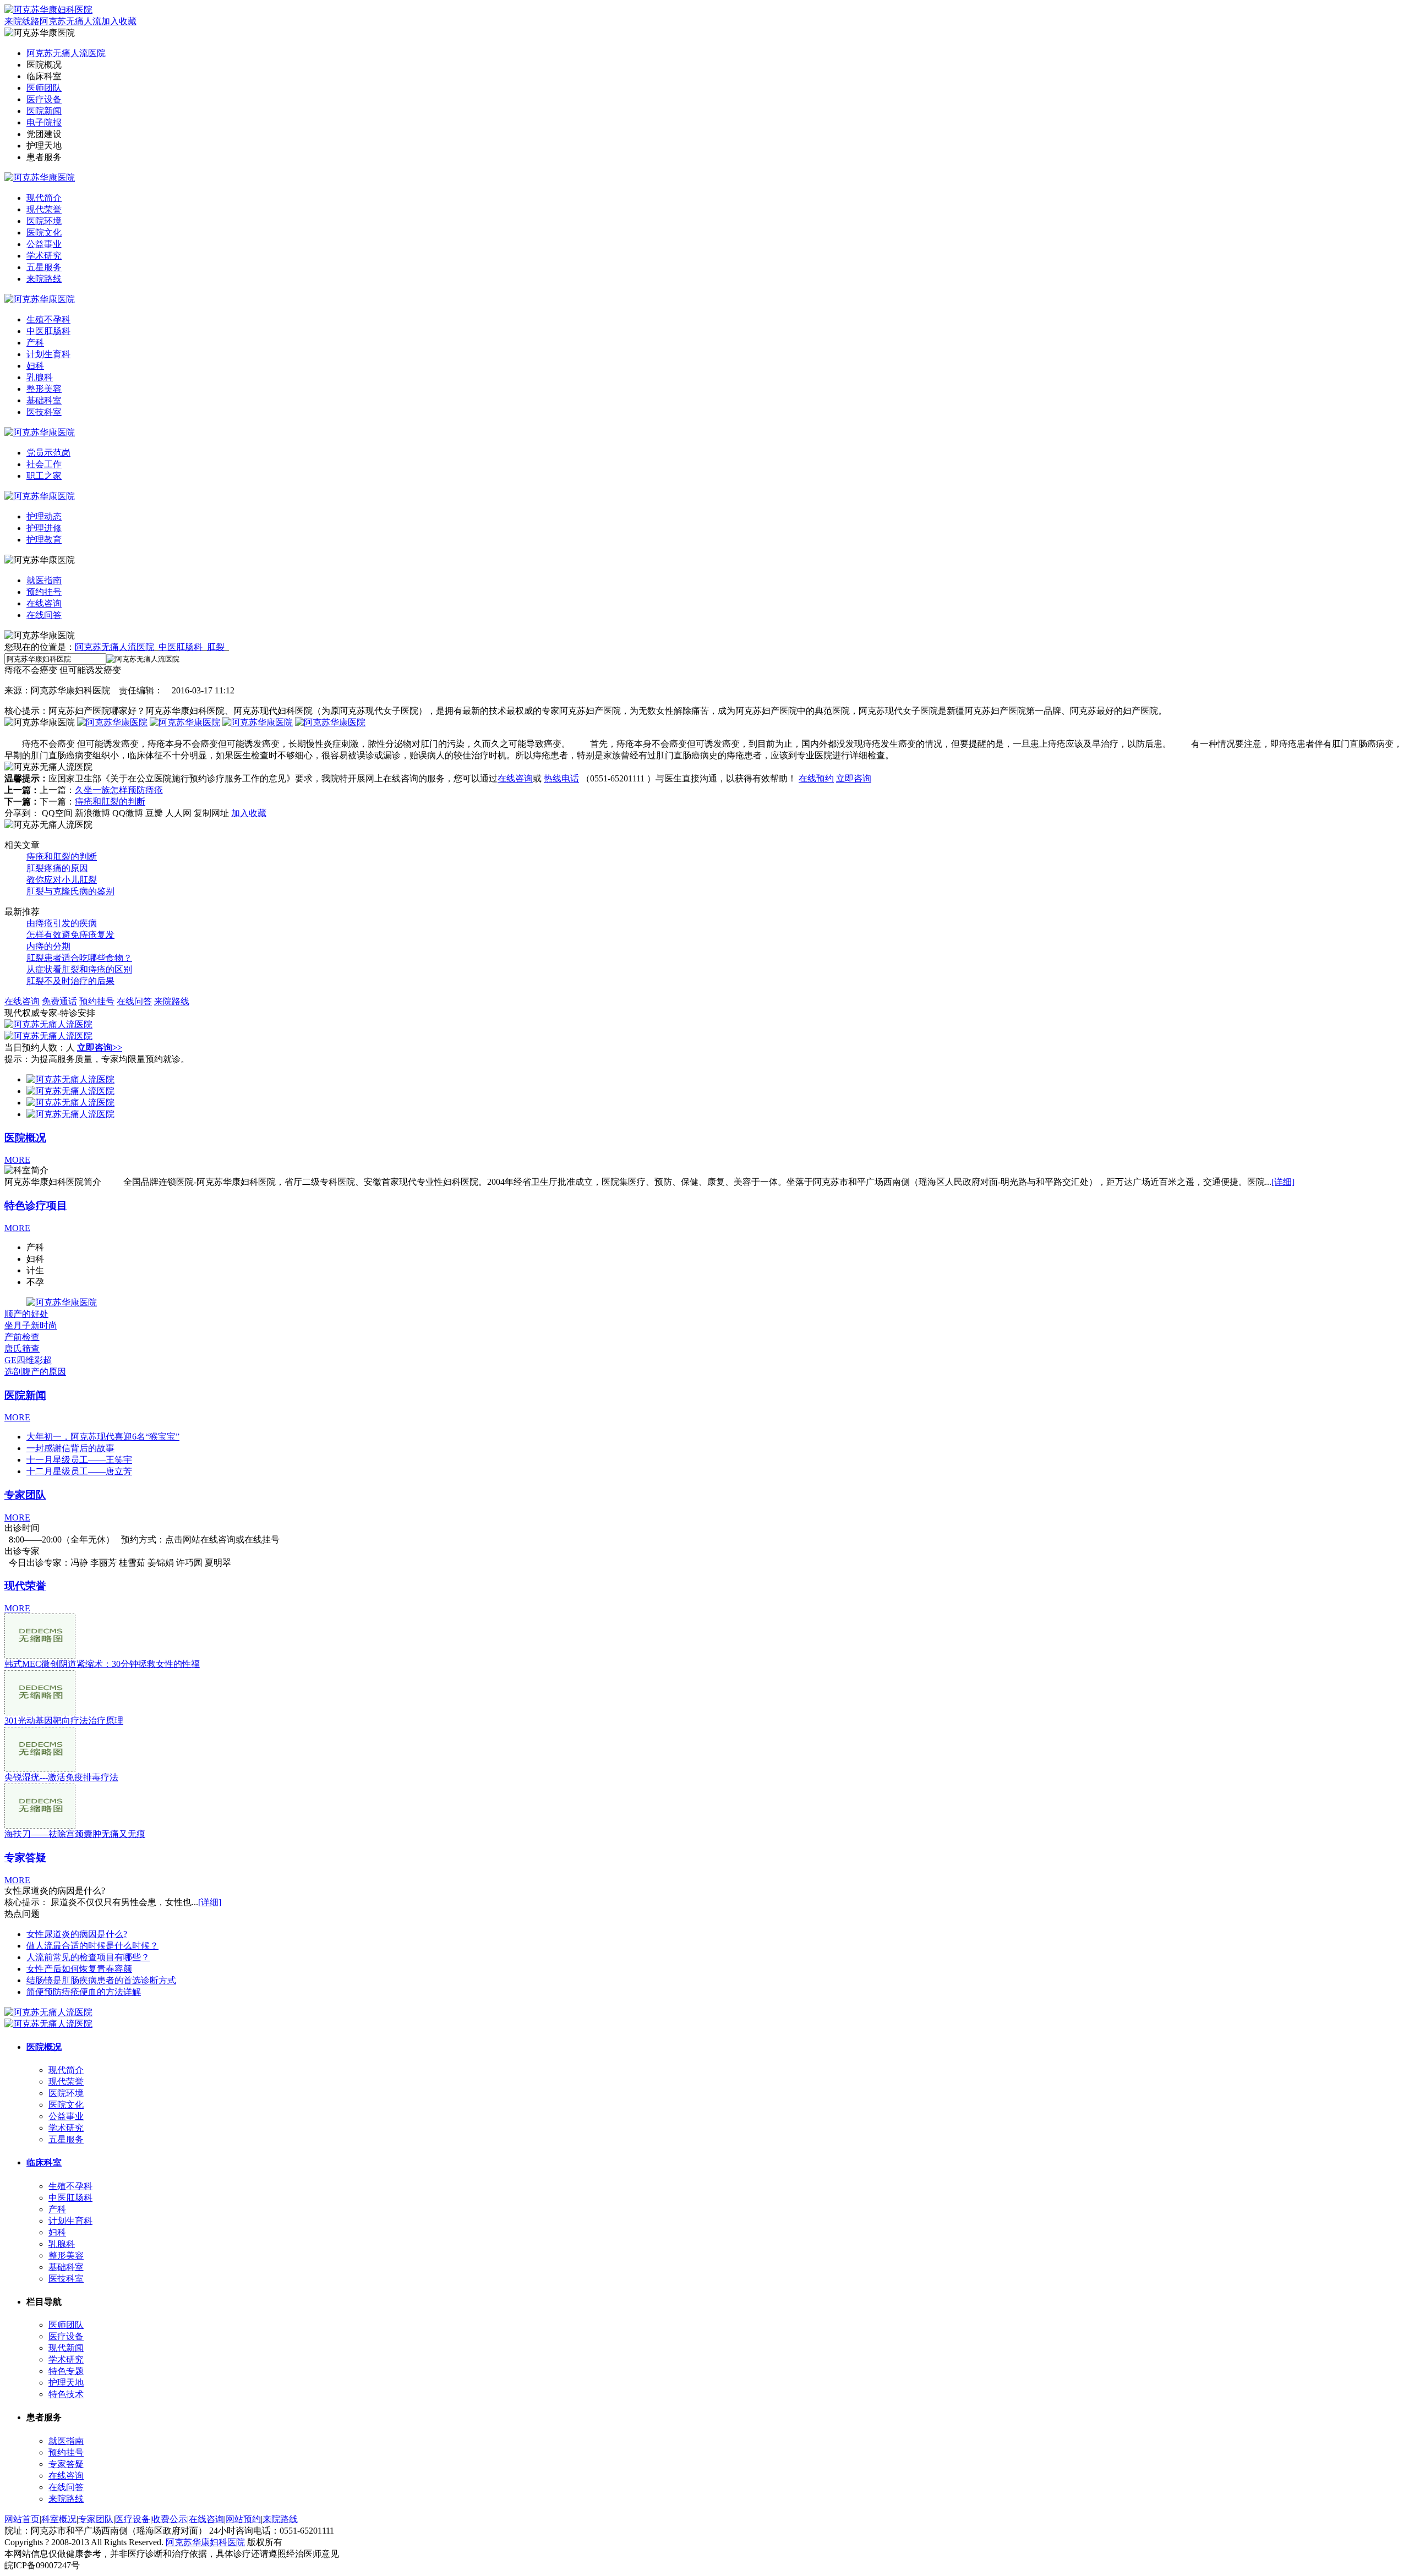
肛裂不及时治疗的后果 (70, 981)
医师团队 (44, 88)
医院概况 (25, 1138)
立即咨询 (854, 778)
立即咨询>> (100, 1048)
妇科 (35, 366)
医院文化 (44, 233)
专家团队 (25, 1495)
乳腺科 (40, 377)
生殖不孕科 (48, 319)
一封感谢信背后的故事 (70, 1448)
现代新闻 (66, 2348)
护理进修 (44, 528)
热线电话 (561, 778)
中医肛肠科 (48, 331)
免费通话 (59, 1001)
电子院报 (44, 122)
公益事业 (44, 244)
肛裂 (216, 647)
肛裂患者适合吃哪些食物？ (79, 958)
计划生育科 (48, 354)
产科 (35, 343)
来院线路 (22, 21)
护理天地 (66, 2383)
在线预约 (816, 778)
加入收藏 (119, 21)
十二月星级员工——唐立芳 (79, 1471)
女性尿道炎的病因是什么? (77, 1934)
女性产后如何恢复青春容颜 (79, 1969)
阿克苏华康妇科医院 (205, 2542)
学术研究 (44, 256)
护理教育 (44, 540)
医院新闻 (44, 111)
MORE (17, 1160)
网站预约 (243, 2519)
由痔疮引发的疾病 (62, 923)
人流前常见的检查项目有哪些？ (88, 1957)
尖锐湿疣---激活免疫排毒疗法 (61, 1777)
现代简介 (44, 198)
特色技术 (66, 2394)
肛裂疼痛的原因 (57, 868)
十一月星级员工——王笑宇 (79, 1460)
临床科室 (44, 2162)
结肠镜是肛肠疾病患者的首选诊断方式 (101, 1980)
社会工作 (44, 464)
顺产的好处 (26, 1314)
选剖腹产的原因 (35, 1372)
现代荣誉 (44, 209)
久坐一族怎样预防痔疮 (119, 790)
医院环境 (44, 221)
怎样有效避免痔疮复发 (70, 935)
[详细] (1283, 1182)
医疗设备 (44, 99)
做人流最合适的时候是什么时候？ (92, 1946)
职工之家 (44, 476)
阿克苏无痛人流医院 (66, 53)
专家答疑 (25, 1858)
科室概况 (59, 2519)
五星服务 (44, 267)
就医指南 (44, 580)
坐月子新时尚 (31, 1325)
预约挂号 (44, 592)
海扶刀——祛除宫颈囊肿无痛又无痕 (75, 1834)
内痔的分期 (48, 946)
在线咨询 (44, 603)
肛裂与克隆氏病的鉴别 (70, 891)
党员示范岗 (48, 453)
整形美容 (44, 389)
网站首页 (22, 2519)
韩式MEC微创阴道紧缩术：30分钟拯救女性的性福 (102, 1664)
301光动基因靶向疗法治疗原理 (64, 1721)
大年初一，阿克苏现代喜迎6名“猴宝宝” (103, 1437)
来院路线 (44, 279)
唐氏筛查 (22, 1349)
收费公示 (170, 2519)
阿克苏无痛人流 (70, 21)
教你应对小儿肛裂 (62, 880)
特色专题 (66, 2371)
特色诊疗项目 (36, 1205)
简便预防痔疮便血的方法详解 (84, 1992)
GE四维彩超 (28, 1360)
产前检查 (22, 1337)
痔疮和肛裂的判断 (110, 802)
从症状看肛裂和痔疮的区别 (79, 969)
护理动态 (44, 516)
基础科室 (44, 400)
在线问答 (44, 615)
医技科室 (44, 412)
